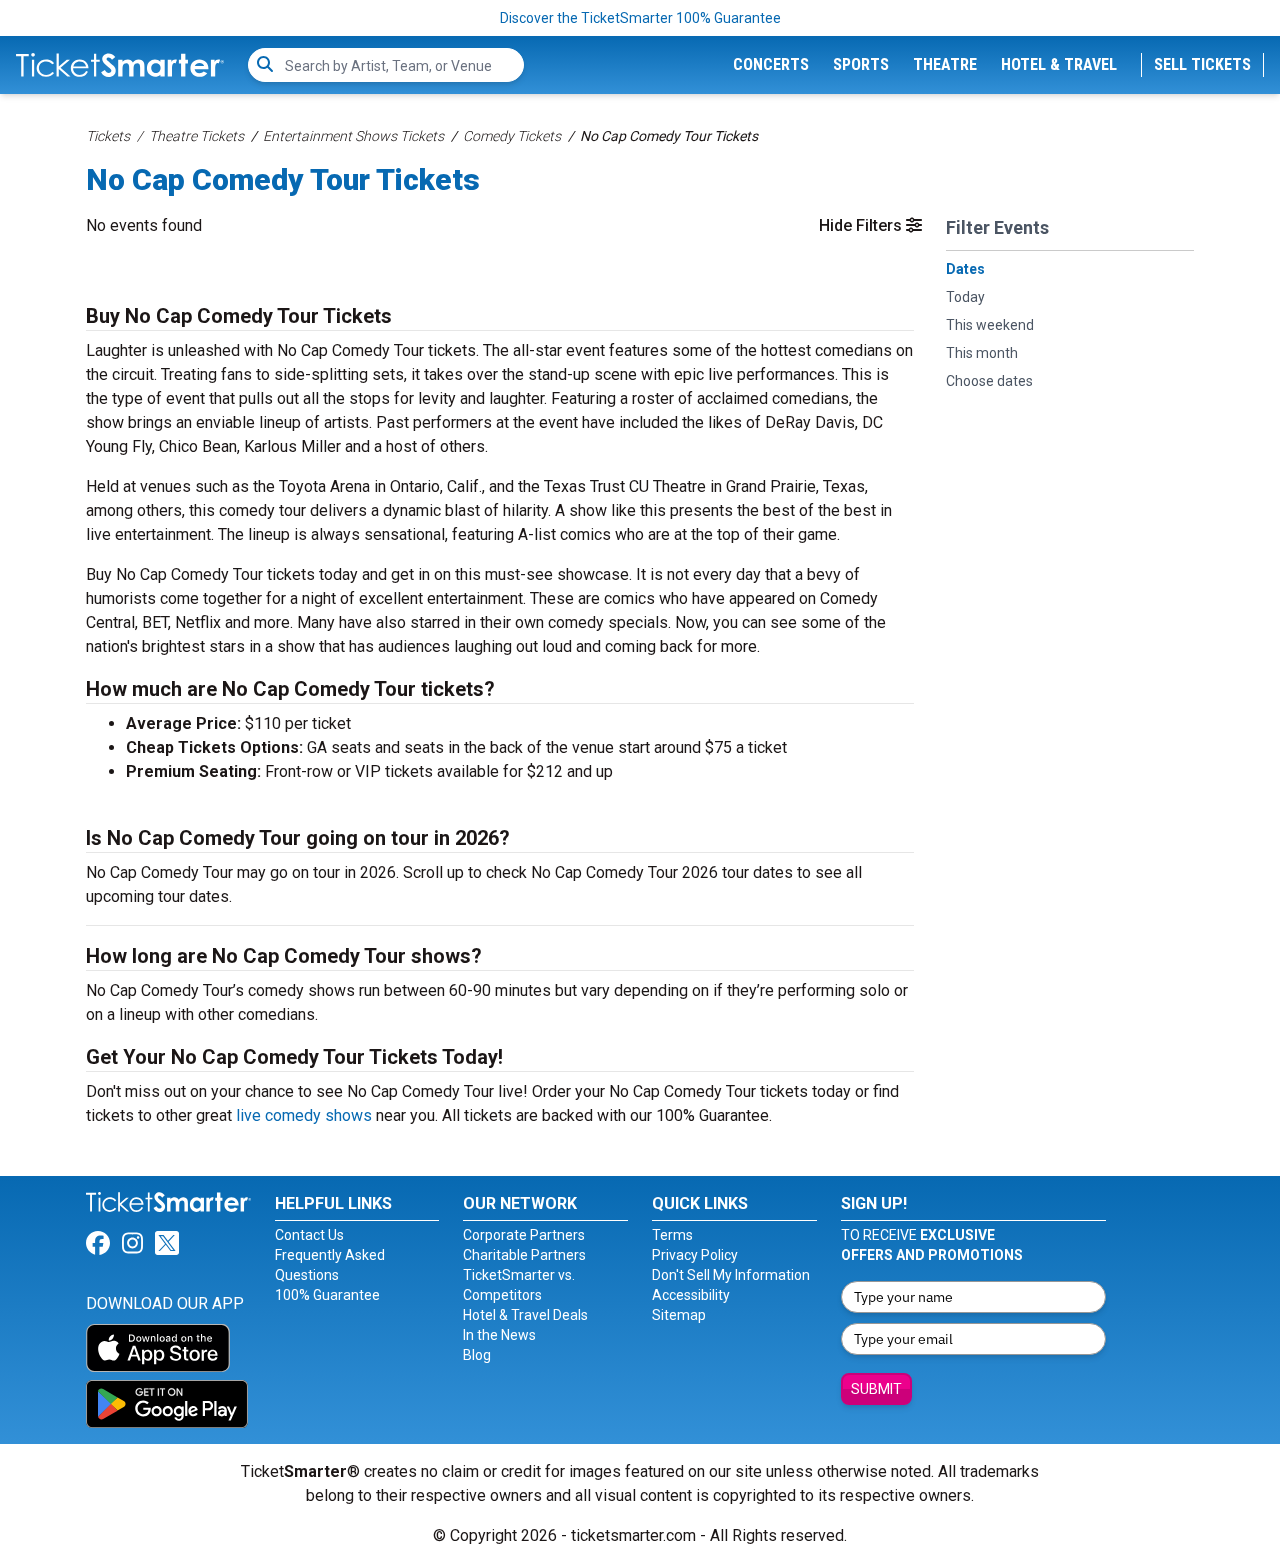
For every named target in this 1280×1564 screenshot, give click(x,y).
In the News (499, 1335)
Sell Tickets (1202, 64)
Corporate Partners (524, 1235)
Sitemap (679, 1315)
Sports (861, 64)
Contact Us (309, 1235)
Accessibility (691, 1295)
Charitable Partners (524, 1255)
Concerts (771, 64)
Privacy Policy (695, 1255)
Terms (672, 1235)
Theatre (945, 64)
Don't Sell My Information (731, 1275)
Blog (477, 1355)
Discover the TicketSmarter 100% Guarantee (640, 18)
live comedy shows (304, 1115)
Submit (876, 1389)
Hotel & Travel (1059, 64)
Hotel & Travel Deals (525, 1315)
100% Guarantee (327, 1295)
